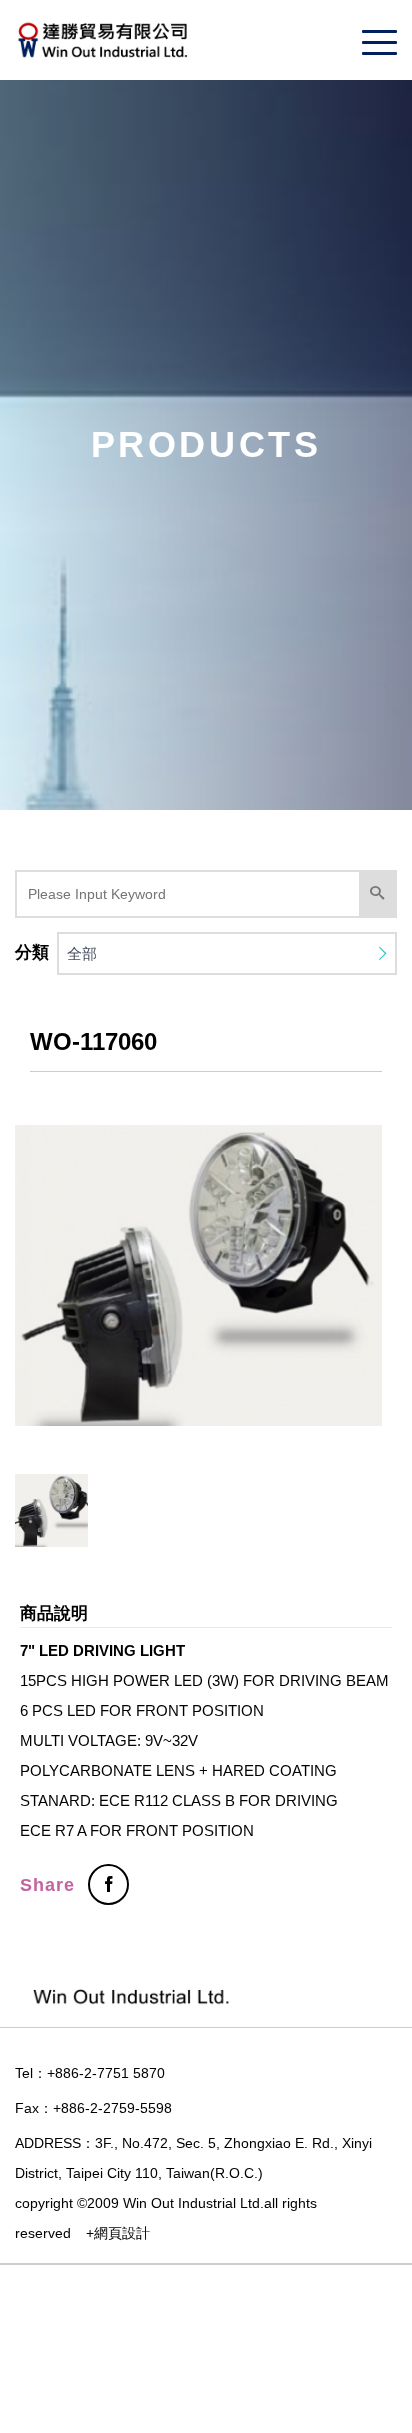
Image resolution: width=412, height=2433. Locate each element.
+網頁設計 (118, 2233)
